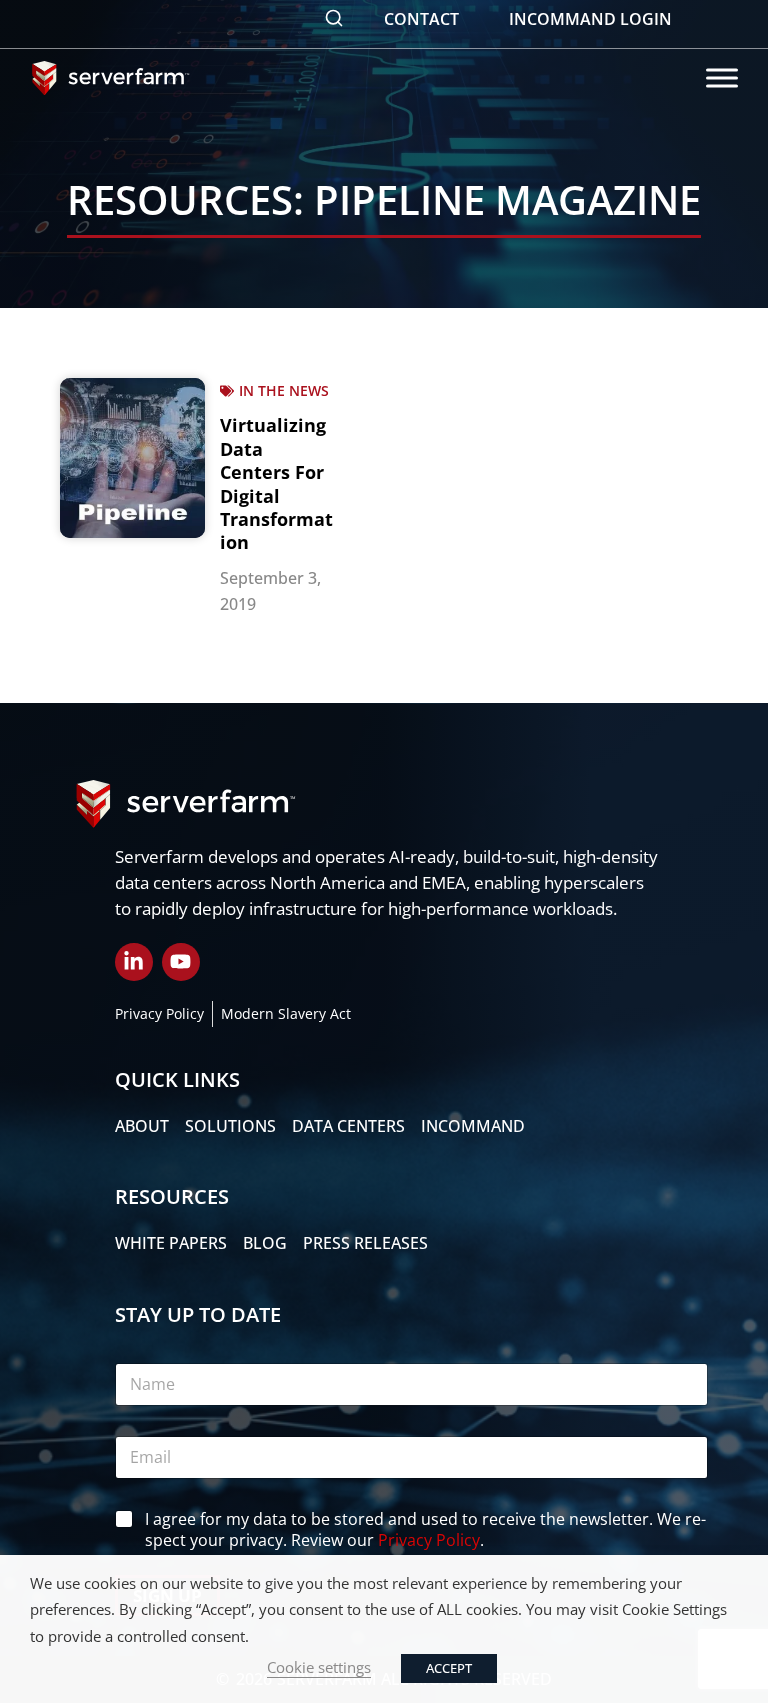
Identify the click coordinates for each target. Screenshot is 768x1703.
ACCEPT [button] (449, 1668)
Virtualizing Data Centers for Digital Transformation (276, 483)
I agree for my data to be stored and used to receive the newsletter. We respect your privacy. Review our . (425, 1530)
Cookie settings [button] (319, 1667)
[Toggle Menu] (722, 77)
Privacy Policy (429, 1540)
